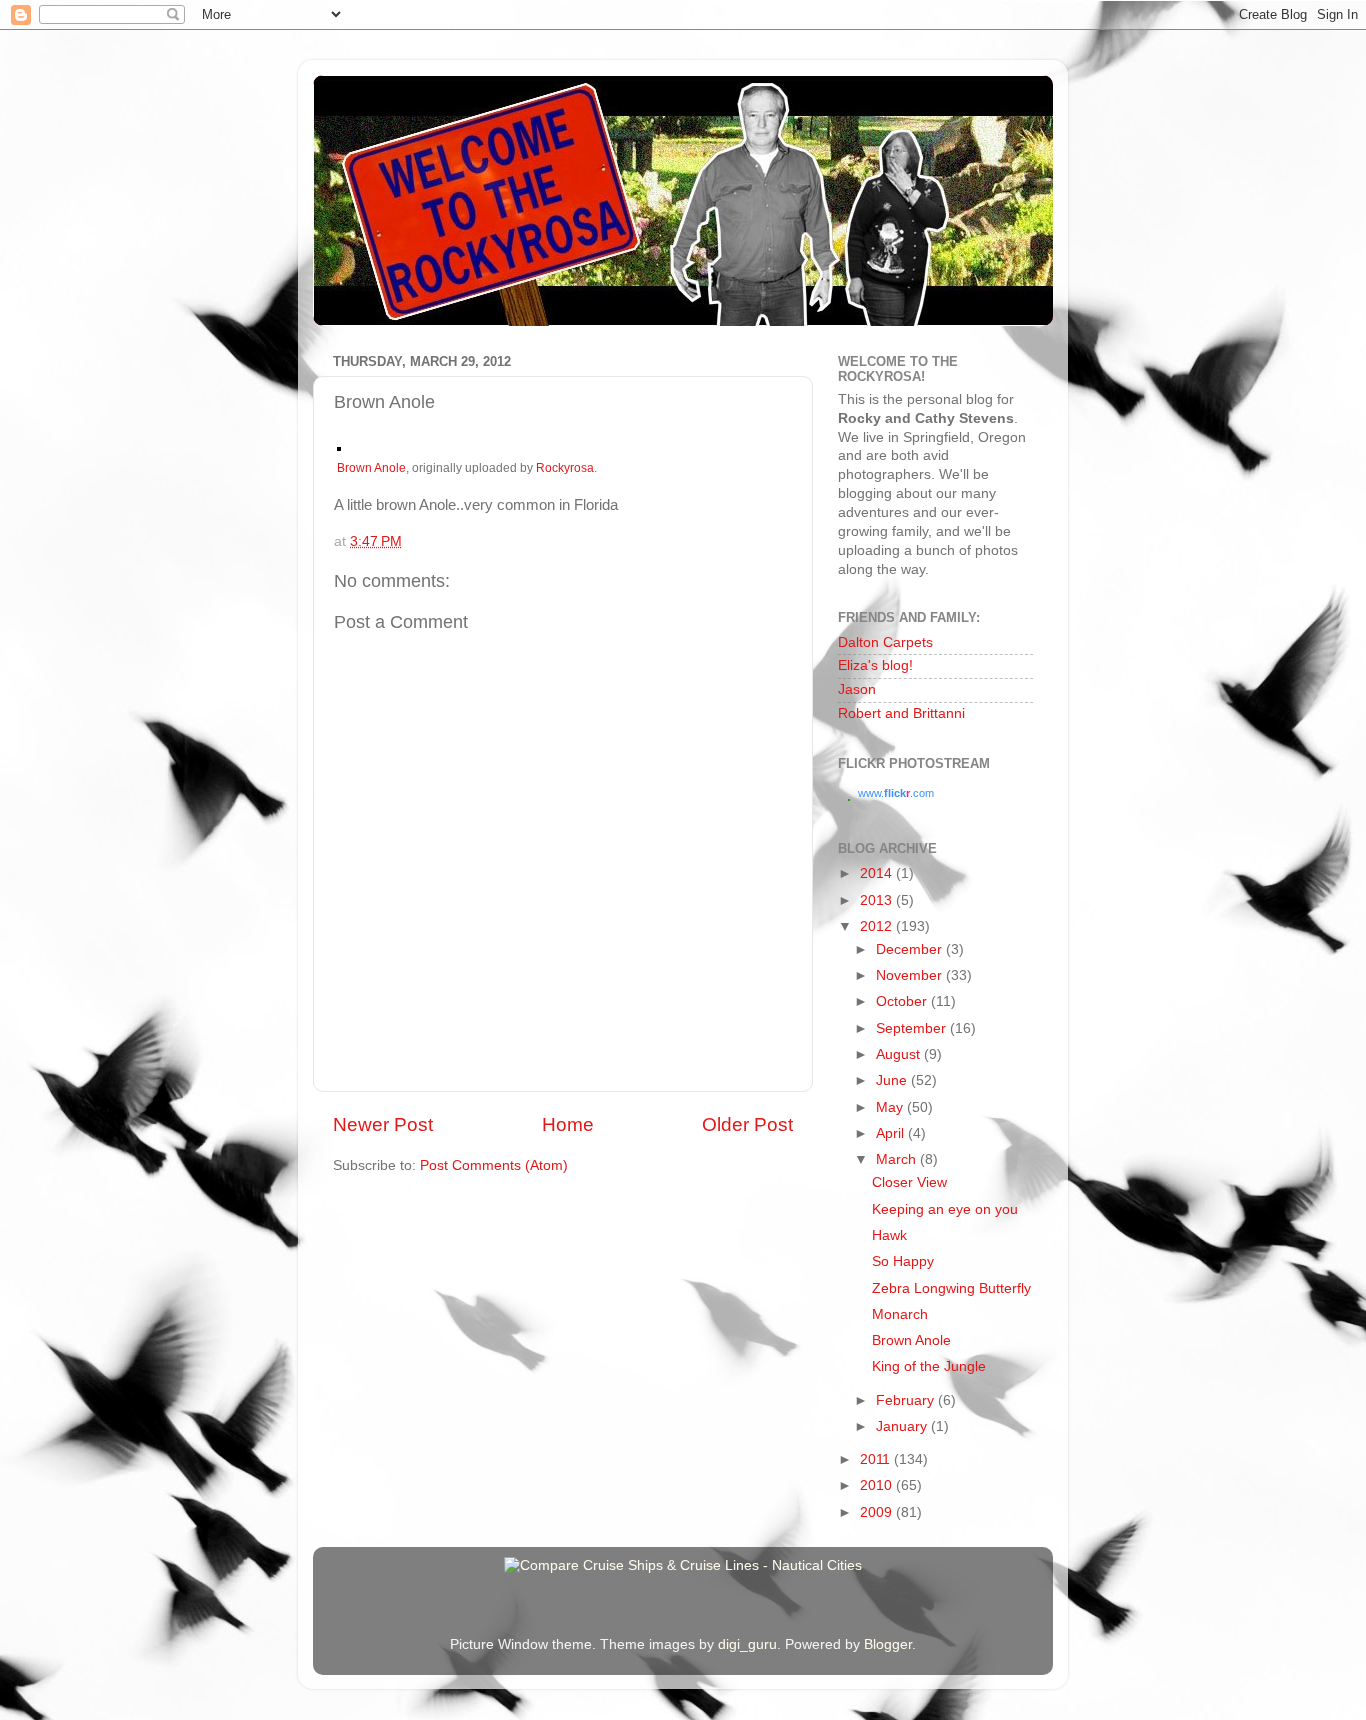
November (911, 975)
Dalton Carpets (885, 642)
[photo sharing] (339, 446)
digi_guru (747, 1644)
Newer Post (383, 1124)
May (891, 1107)
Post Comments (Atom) (494, 1165)
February (907, 1400)
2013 (878, 900)
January (903, 1426)
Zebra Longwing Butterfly (951, 1288)
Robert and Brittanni (901, 713)
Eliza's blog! (875, 665)
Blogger (888, 1644)
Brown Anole (371, 468)
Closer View (909, 1182)
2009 (878, 1512)
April (892, 1133)
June (893, 1080)
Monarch (900, 1314)
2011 (877, 1459)
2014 (878, 873)
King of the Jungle (929, 1366)
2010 (878, 1485)
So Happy (903, 1261)
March (898, 1159)
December (911, 949)
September (913, 1028)
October (903, 1001)
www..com (896, 793)
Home (568, 1124)
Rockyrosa (565, 468)
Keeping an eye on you (945, 1209)
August (900, 1054)
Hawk (889, 1235)
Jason (857, 689)
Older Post (747, 1124)
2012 (878, 926)
